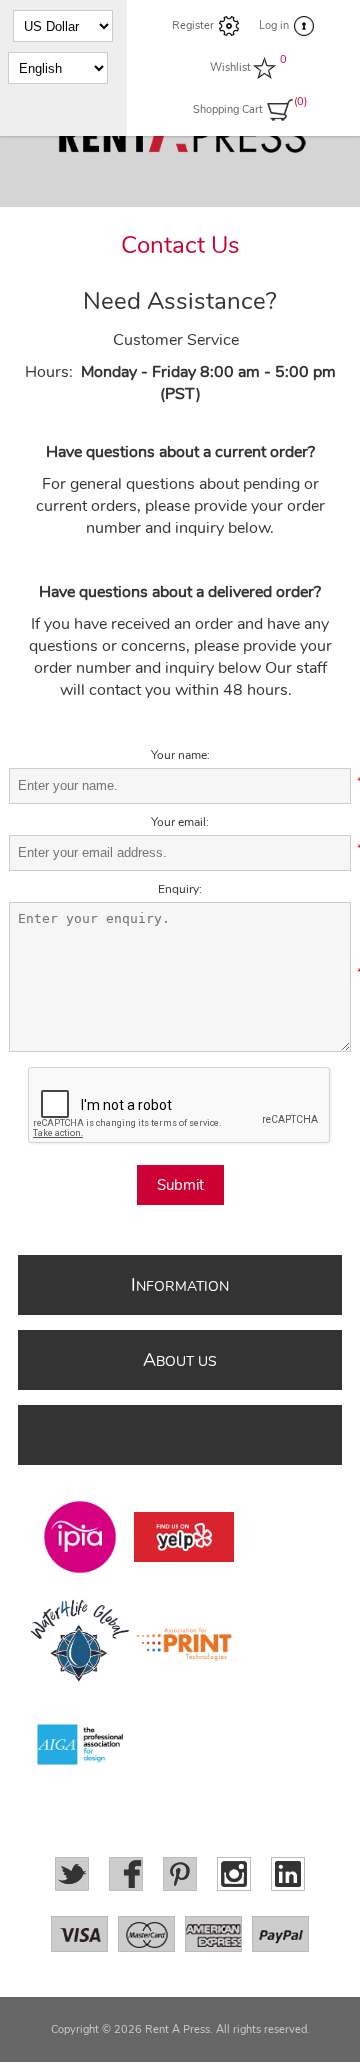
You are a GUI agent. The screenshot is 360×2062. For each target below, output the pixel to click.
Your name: (180, 755)
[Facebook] (126, 1874)
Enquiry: (180, 889)
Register (193, 25)
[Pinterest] (180, 1874)
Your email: (180, 822)
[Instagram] (234, 1874)
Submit (180, 1185)
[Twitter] (72, 1874)
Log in (274, 25)
